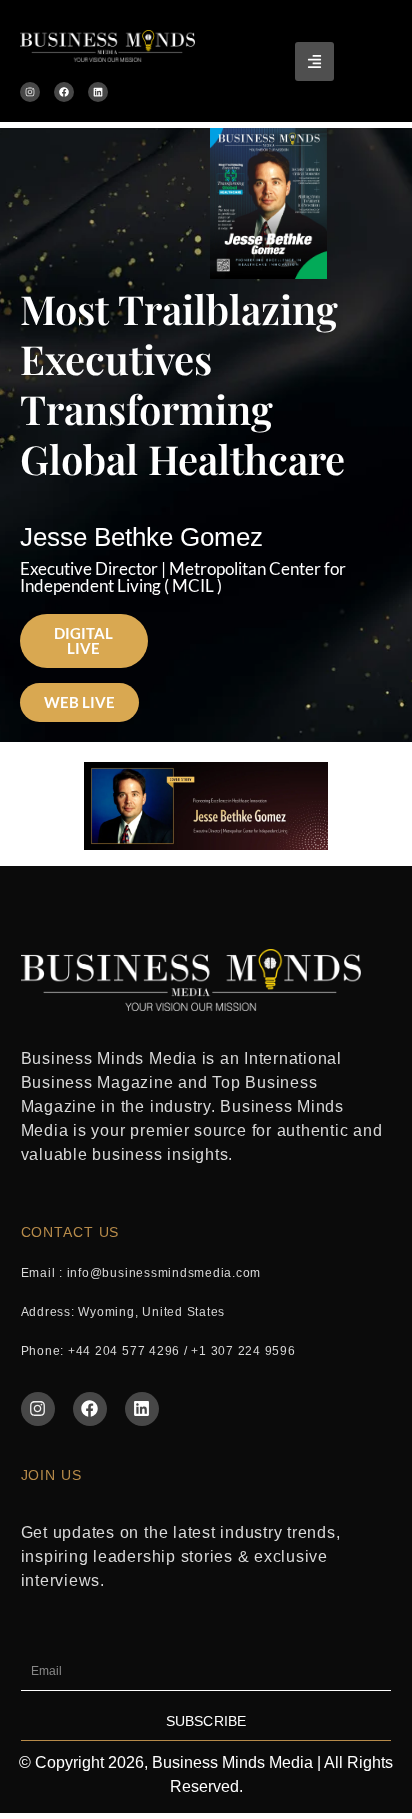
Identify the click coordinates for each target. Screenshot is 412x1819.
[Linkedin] (98, 92)
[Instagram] (30, 92)
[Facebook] (64, 92)
